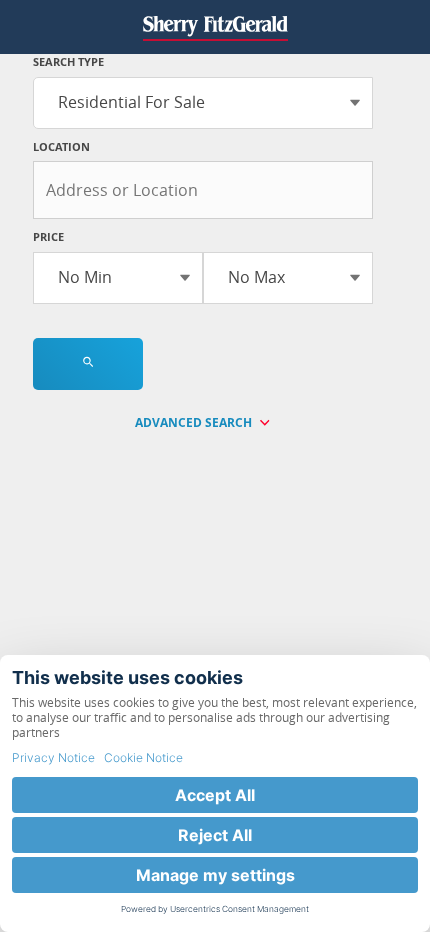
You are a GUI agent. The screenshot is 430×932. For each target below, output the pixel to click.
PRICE (48, 236)
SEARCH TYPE (68, 61)
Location (61, 146)
